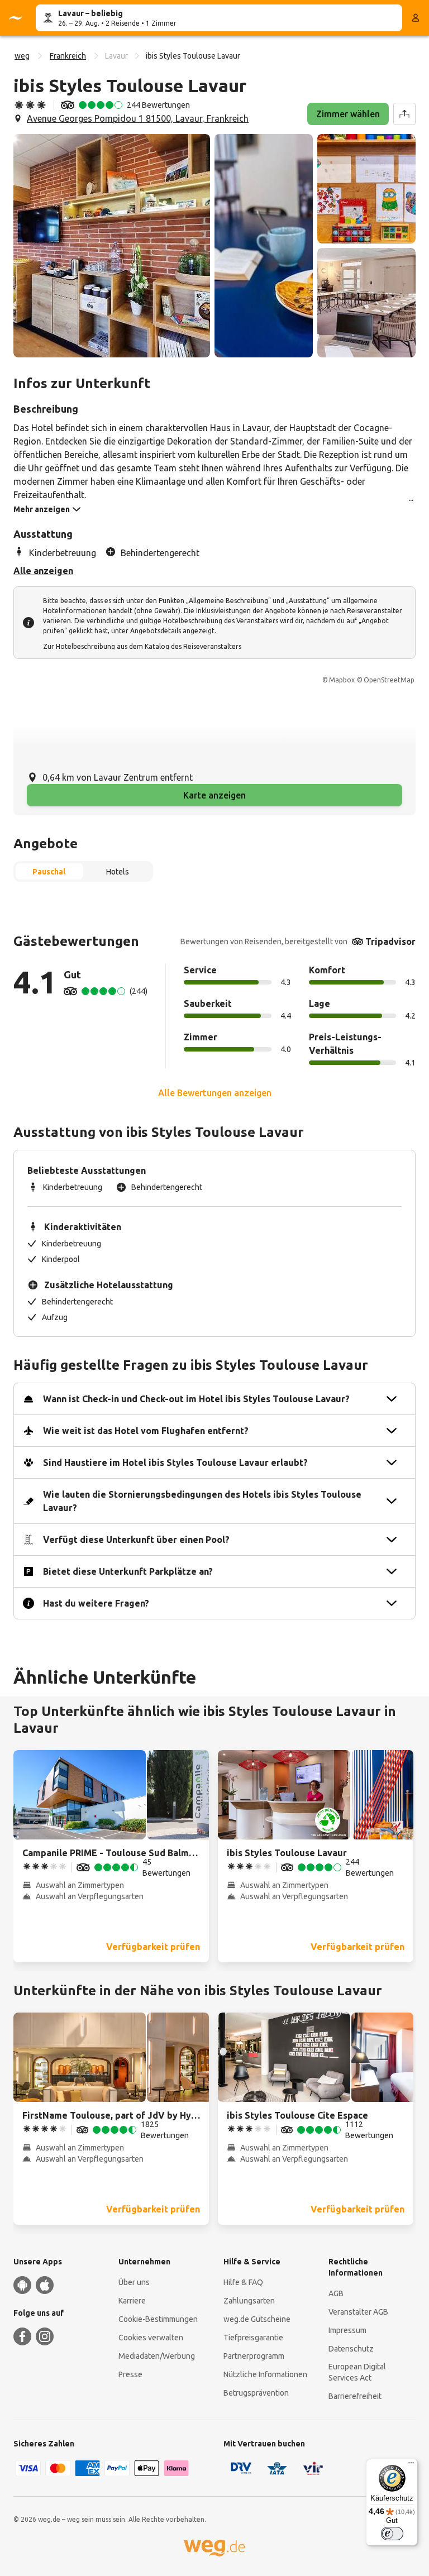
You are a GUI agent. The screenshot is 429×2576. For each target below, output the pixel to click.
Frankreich (68, 56)
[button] (112, 246)
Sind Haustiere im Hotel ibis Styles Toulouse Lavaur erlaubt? (175, 1463)
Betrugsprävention (256, 2393)
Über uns (134, 2282)
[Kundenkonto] (416, 18)
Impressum (347, 2330)
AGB (336, 2293)
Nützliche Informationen (265, 2374)
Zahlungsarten (249, 2301)
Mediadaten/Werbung (157, 2356)
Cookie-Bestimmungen (158, 2319)
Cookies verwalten (151, 2338)
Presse (130, 2374)
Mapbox (342, 680)
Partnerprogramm (254, 2356)
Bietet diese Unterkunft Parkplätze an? (128, 1571)
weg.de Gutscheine (257, 2319)
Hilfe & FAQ (243, 2282)
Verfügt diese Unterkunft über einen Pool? (136, 1540)
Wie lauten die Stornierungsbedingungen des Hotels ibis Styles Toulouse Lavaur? (202, 1501)
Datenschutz (351, 2349)
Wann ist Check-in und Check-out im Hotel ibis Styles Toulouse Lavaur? (196, 1399)
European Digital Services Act (357, 2372)
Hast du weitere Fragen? (96, 1603)
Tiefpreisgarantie (253, 2338)
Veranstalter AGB (358, 2312)
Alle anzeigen (43, 571)
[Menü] (411, 2465)
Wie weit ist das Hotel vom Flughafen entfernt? (146, 1431)
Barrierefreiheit (355, 2396)
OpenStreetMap (389, 680)
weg (22, 56)
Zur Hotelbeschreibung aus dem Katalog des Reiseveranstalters (142, 646)
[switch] (392, 2534)
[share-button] (404, 114)
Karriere (132, 2301)
